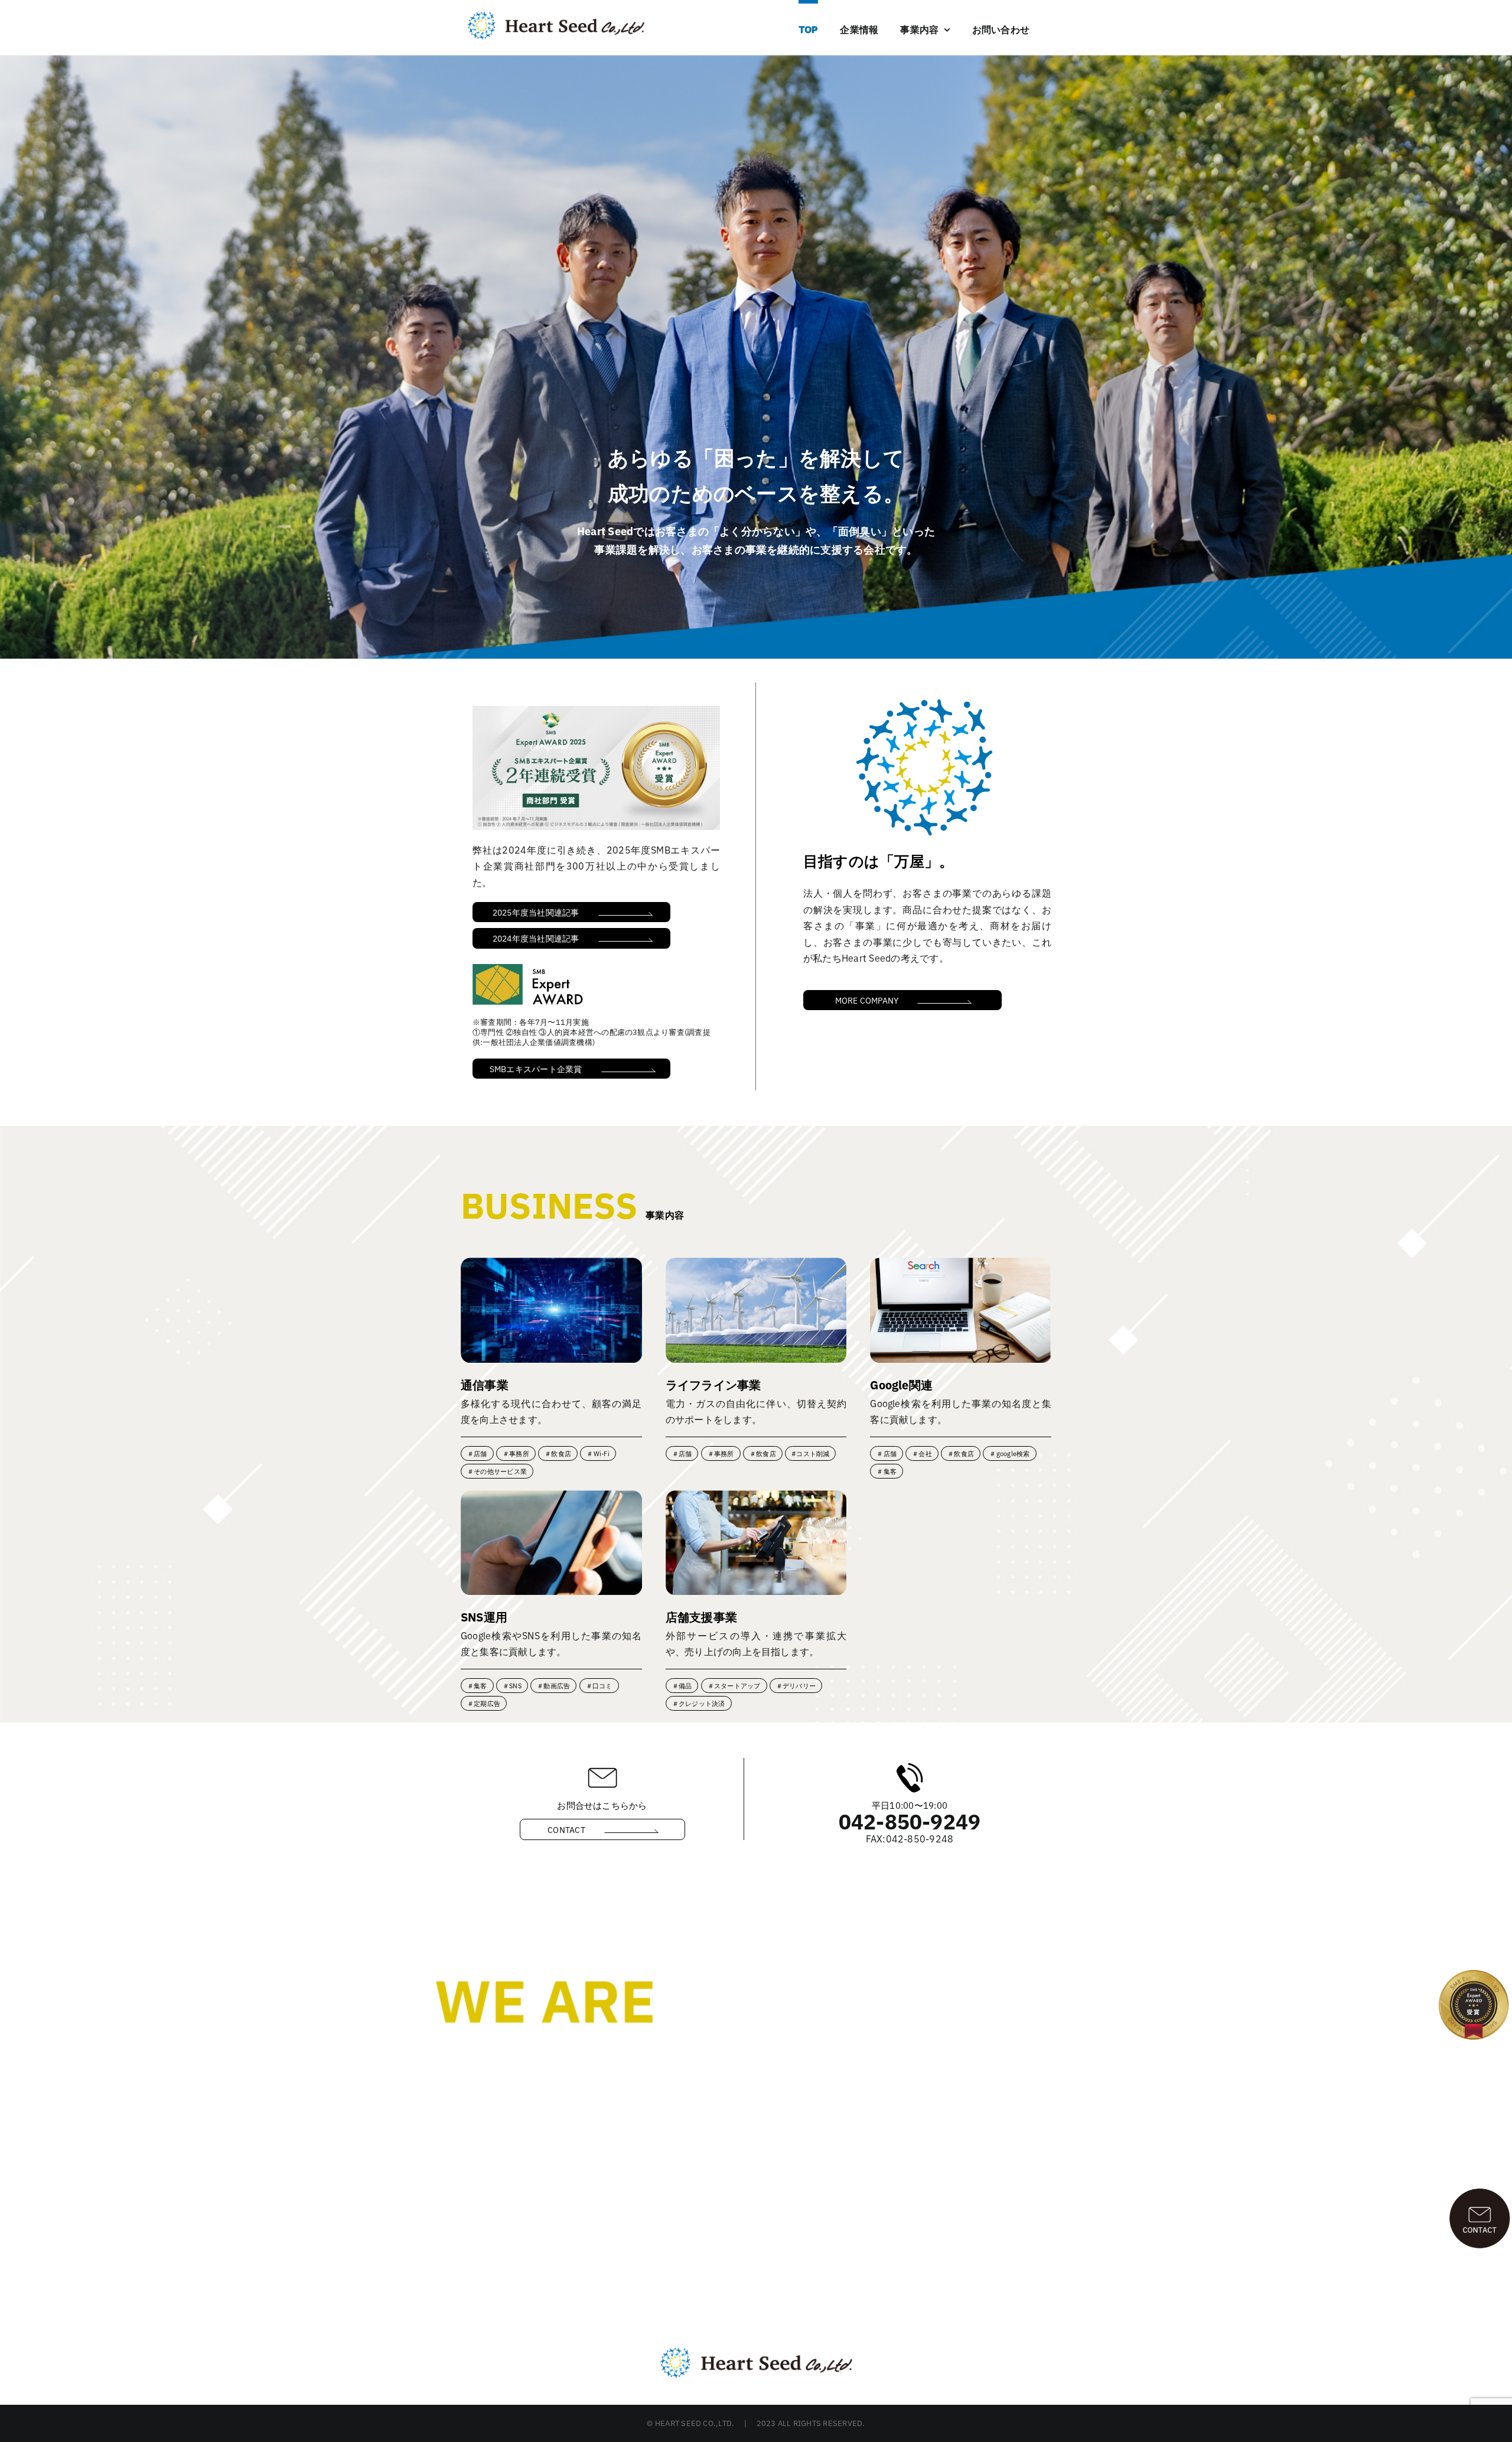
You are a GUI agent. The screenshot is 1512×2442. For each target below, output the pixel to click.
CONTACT (566, 1829)
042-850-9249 (910, 1821)
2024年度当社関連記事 (536, 938)
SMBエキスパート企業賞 (536, 1069)
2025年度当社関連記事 (536, 912)
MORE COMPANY (867, 1000)
